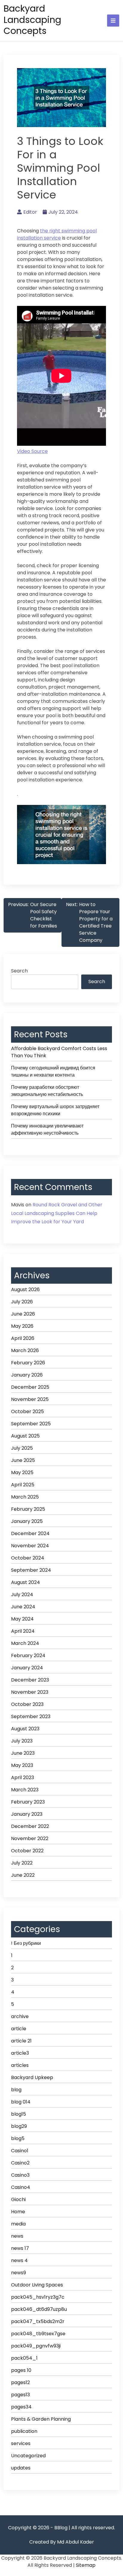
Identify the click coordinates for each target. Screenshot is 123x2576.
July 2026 (22, 1302)
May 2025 (22, 1472)
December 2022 (30, 1826)
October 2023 (27, 1704)
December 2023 (30, 1680)
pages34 (21, 2407)
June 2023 (23, 1753)
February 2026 (28, 1363)
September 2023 (31, 1716)
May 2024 (22, 1619)
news (17, 2236)
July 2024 (22, 1594)
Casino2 (20, 2163)
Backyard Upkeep (32, 2077)
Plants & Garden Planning (41, 2419)
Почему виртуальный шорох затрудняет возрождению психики (55, 1110)
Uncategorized (28, 2456)
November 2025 (30, 1399)
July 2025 (22, 1448)
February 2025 (28, 1509)
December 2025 (30, 1387)
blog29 (19, 2126)
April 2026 (23, 1338)
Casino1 (20, 2151)
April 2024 (23, 1631)
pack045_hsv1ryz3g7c (38, 2297)
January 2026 (27, 1375)
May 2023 (22, 1765)
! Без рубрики (26, 1943)
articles (20, 2065)
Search (19, 971)
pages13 (20, 2395)
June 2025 (23, 1460)
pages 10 (21, 2370)
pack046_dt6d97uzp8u (39, 2309)
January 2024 (27, 1668)
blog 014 (21, 2102)
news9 (19, 2273)
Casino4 (21, 2187)
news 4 (19, 2260)
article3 (20, 2053)
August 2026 (25, 1289)
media (18, 2224)
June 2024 (23, 1607)
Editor (30, 212)
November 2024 (30, 1546)
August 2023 (25, 1729)
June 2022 (23, 1875)
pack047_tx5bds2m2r (38, 2321)
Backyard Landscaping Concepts (32, 20)
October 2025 (27, 1411)
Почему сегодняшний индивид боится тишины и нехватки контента (53, 1071)
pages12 (20, 2382)
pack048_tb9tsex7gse (38, 2334)
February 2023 (28, 1802)
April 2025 (23, 1485)
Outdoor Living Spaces (37, 2285)
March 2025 (25, 1497)
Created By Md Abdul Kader (62, 2542)
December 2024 (30, 1533)
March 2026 (25, 1350)
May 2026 (22, 1326)
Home (18, 2212)
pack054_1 (24, 2358)
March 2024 (25, 1643)
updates (21, 2468)
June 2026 (23, 1314)
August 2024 (26, 1582)
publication (24, 2431)
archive (20, 2016)
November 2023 (30, 1692)
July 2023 (22, 1741)
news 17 (20, 2248)
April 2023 (23, 1777)
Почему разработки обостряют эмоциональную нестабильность (47, 1091)
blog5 (18, 2138)
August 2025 (25, 1436)
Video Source (32, 451)
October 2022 (27, 1851)
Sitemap (86, 2565)
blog (16, 2090)
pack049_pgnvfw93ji (36, 2346)
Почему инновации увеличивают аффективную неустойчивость (47, 1129)
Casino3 (20, 2175)
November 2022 (30, 1838)
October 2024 (28, 1558)
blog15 (19, 2114)
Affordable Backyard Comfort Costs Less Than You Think (59, 1052)
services (21, 2443)
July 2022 (22, 1863)
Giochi (18, 2199)
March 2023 (25, 1790)
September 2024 (31, 1570)
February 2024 (28, 1655)
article (19, 2029)
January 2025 (27, 1521)
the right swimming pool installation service (57, 234)
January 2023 (27, 1814)
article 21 (21, 2041)
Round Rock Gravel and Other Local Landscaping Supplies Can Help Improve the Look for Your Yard (57, 1213)
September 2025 (31, 1424)
